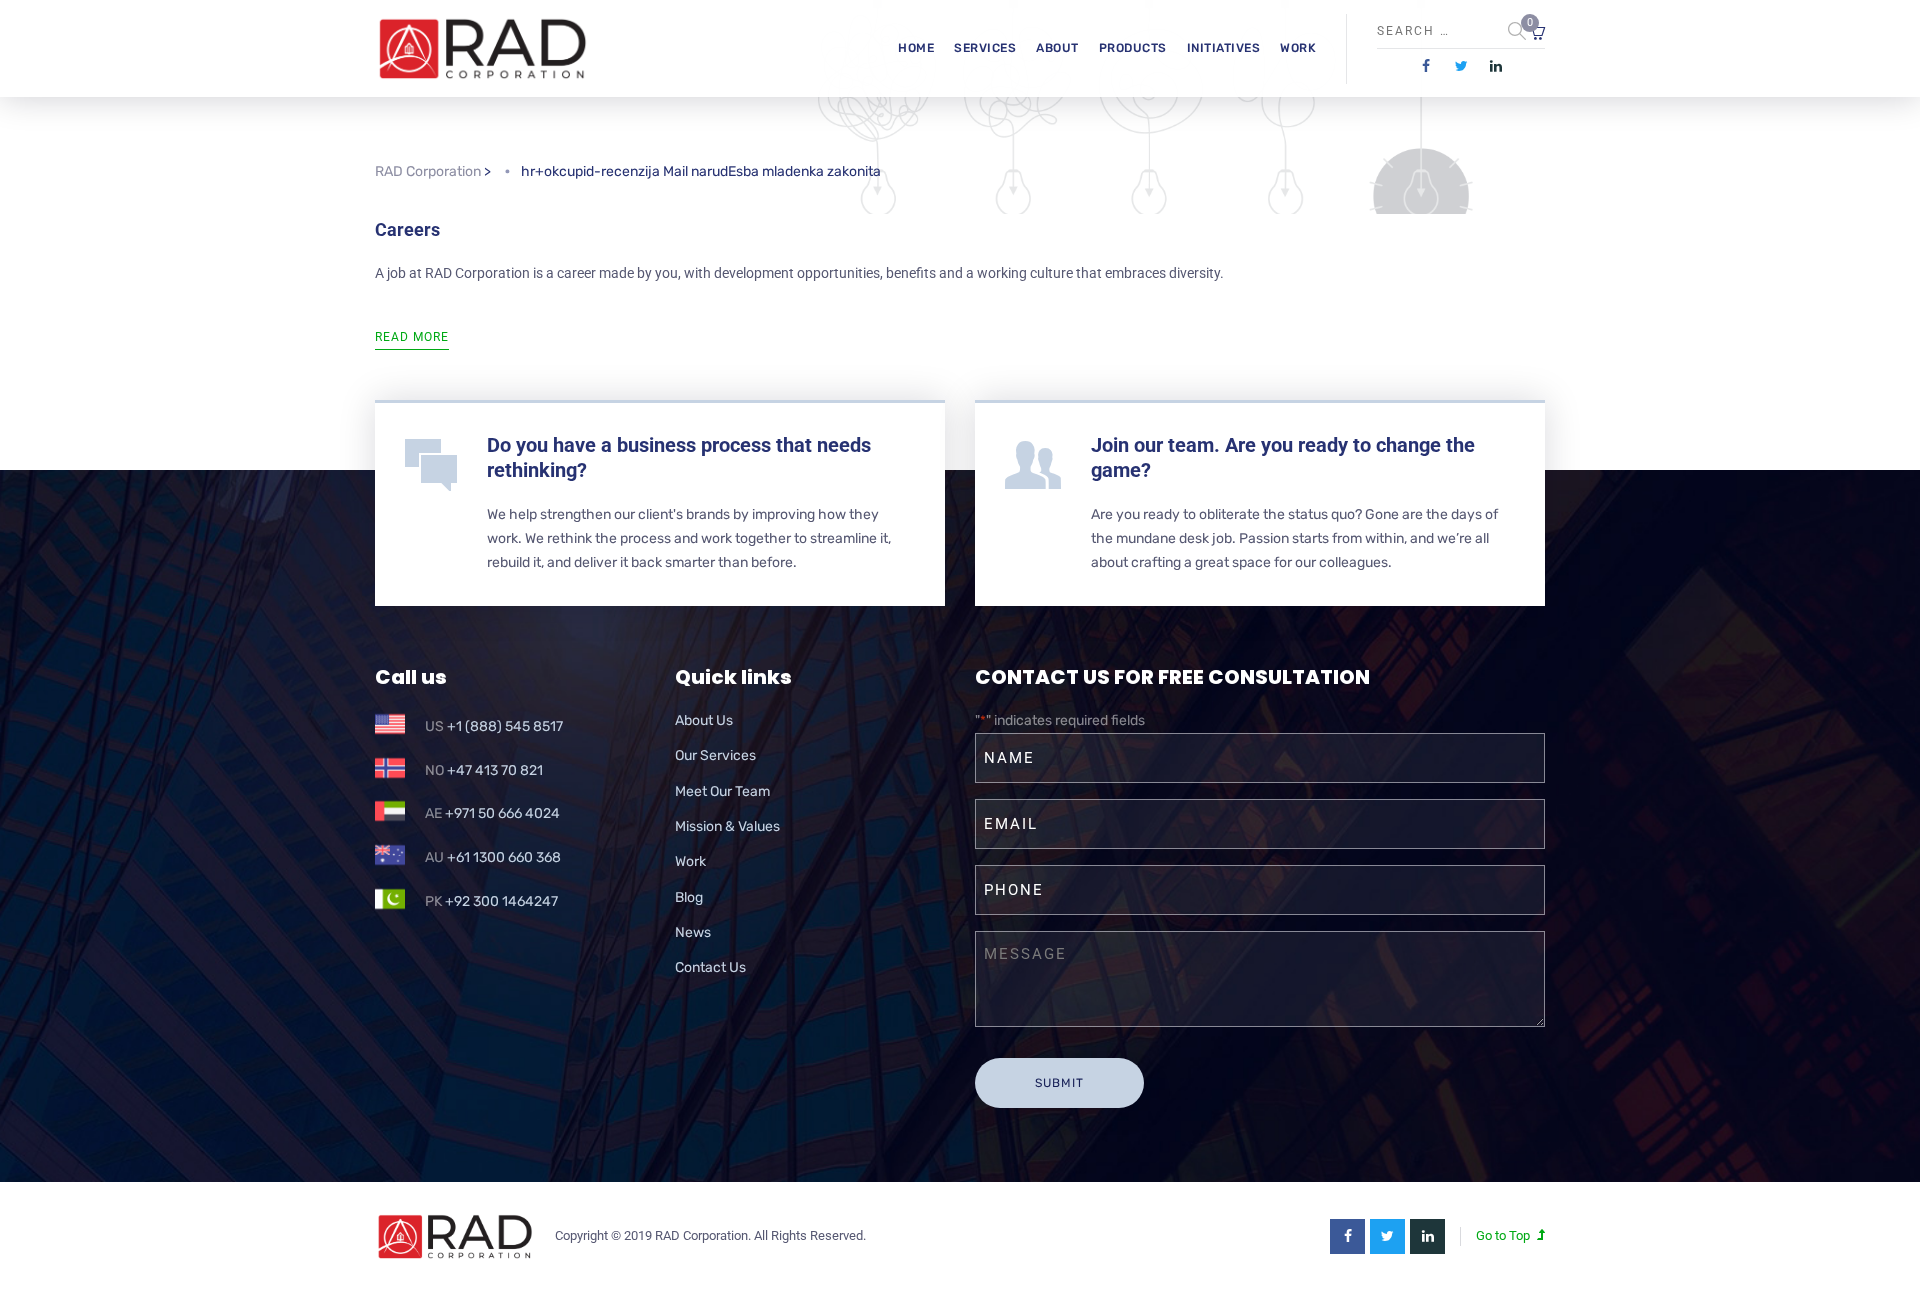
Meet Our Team (722, 791)
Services (985, 48)
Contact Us (710, 967)
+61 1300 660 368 (504, 857)
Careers (407, 229)
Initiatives (1224, 48)
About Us (704, 720)
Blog (689, 897)
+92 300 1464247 (501, 901)
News (693, 932)
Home (916, 48)
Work (1298, 48)
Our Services (715, 755)
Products (1133, 48)
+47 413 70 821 (495, 770)
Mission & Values (727, 826)
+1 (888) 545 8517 (505, 726)
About (1057, 48)
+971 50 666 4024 (502, 813)
